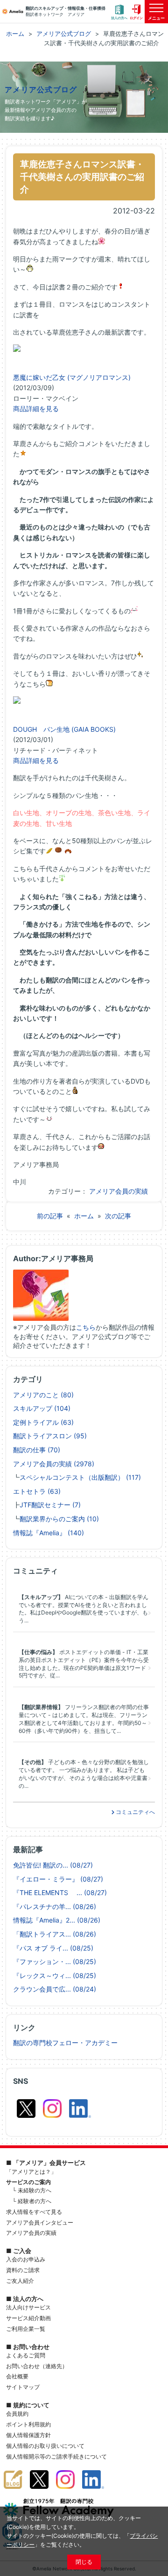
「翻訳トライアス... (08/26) (55, 1934)
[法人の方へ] (119, 12)
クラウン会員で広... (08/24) (55, 1989)
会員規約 (17, 2414)
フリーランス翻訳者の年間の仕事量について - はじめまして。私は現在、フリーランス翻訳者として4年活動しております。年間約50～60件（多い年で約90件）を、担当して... (84, 1719)
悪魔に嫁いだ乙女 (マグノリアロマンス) (72, 377)
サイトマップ (23, 2387)
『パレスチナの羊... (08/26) (55, 1906)
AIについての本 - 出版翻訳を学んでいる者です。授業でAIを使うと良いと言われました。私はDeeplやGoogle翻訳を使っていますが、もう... (84, 1609)
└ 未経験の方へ (32, 2190)
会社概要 (17, 2376)
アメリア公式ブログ (41, 90)
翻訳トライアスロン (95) (50, 1436)
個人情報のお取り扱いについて (45, 2446)
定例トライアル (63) (43, 1422)
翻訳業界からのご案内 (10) (59, 1519)
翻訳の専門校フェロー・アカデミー (65, 2043)
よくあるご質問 (26, 2355)
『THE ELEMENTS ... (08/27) (60, 1893)
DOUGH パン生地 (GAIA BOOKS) (64, 729)
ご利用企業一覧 (26, 2329)
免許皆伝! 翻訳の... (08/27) (53, 1865)
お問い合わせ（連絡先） (37, 2366)
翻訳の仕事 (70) (37, 1450)
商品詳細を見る (36, 409)
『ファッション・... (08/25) (55, 1961)
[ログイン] (136, 12)
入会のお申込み (26, 2259)
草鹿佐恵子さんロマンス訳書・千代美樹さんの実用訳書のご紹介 (82, 177)
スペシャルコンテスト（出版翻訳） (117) (80, 1477)
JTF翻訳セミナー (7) (50, 1505)
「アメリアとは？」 (31, 2172)
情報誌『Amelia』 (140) (49, 1533)
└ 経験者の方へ (32, 2201)
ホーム (84, 1216)
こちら (86, 1327)
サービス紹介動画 (28, 2318)
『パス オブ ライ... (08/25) (53, 1948)
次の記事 (118, 1216)
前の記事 (50, 1216)
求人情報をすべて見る (34, 2212)
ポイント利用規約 (28, 2424)
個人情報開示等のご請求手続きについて (56, 2456)
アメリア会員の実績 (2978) (54, 1464)
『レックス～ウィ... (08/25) (55, 1975)
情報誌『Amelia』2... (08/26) (57, 1920)
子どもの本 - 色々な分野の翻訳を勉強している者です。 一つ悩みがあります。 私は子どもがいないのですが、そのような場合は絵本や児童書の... (84, 1774)
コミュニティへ (135, 1812)
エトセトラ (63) (37, 1491)
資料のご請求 (23, 2270)
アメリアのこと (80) (43, 1395)
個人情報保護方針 (28, 2435)
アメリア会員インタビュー (40, 2222)
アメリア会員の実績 (119, 1191)
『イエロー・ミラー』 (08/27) (58, 1879)
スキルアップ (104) (42, 1408)
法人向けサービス (28, 2307)
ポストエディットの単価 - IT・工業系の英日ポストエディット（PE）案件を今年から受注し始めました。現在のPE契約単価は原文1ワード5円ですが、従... (84, 1664)
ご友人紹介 (20, 2281)
